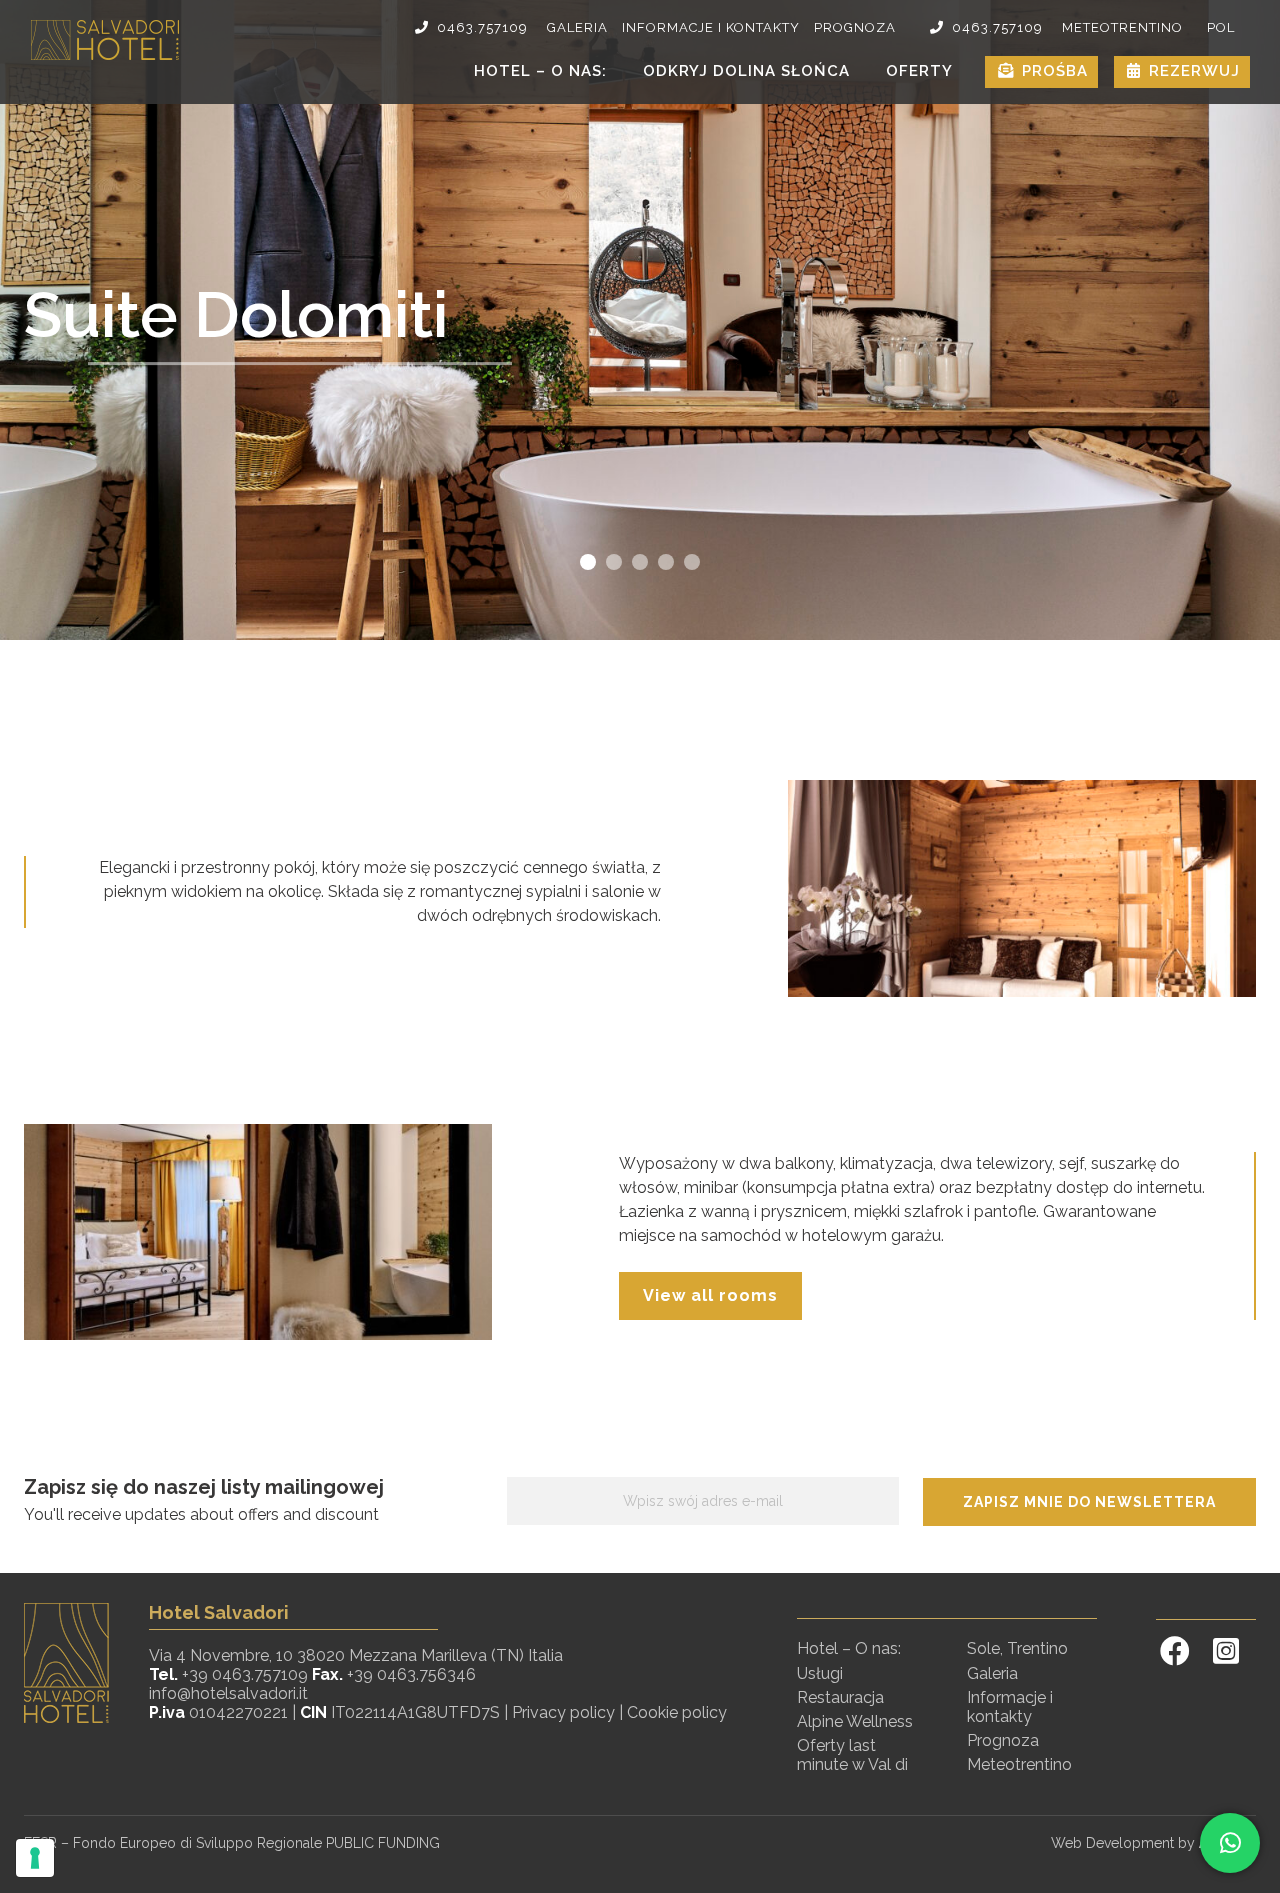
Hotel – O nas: (540, 71)
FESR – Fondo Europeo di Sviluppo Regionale (175, 1843)
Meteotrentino (1122, 27)
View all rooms (710, 1295)
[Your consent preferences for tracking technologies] (35, 1858)
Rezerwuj (1194, 71)
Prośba (1055, 71)
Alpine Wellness (855, 1721)
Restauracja (840, 1697)
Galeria (577, 27)
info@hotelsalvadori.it (228, 1693)
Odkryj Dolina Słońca (746, 71)
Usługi (820, 1673)
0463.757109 (482, 27)
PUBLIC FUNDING (383, 1843)
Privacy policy (563, 1712)
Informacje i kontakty (711, 27)
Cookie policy (677, 1712)
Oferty (919, 71)
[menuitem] (1221, 27)
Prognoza (855, 27)
